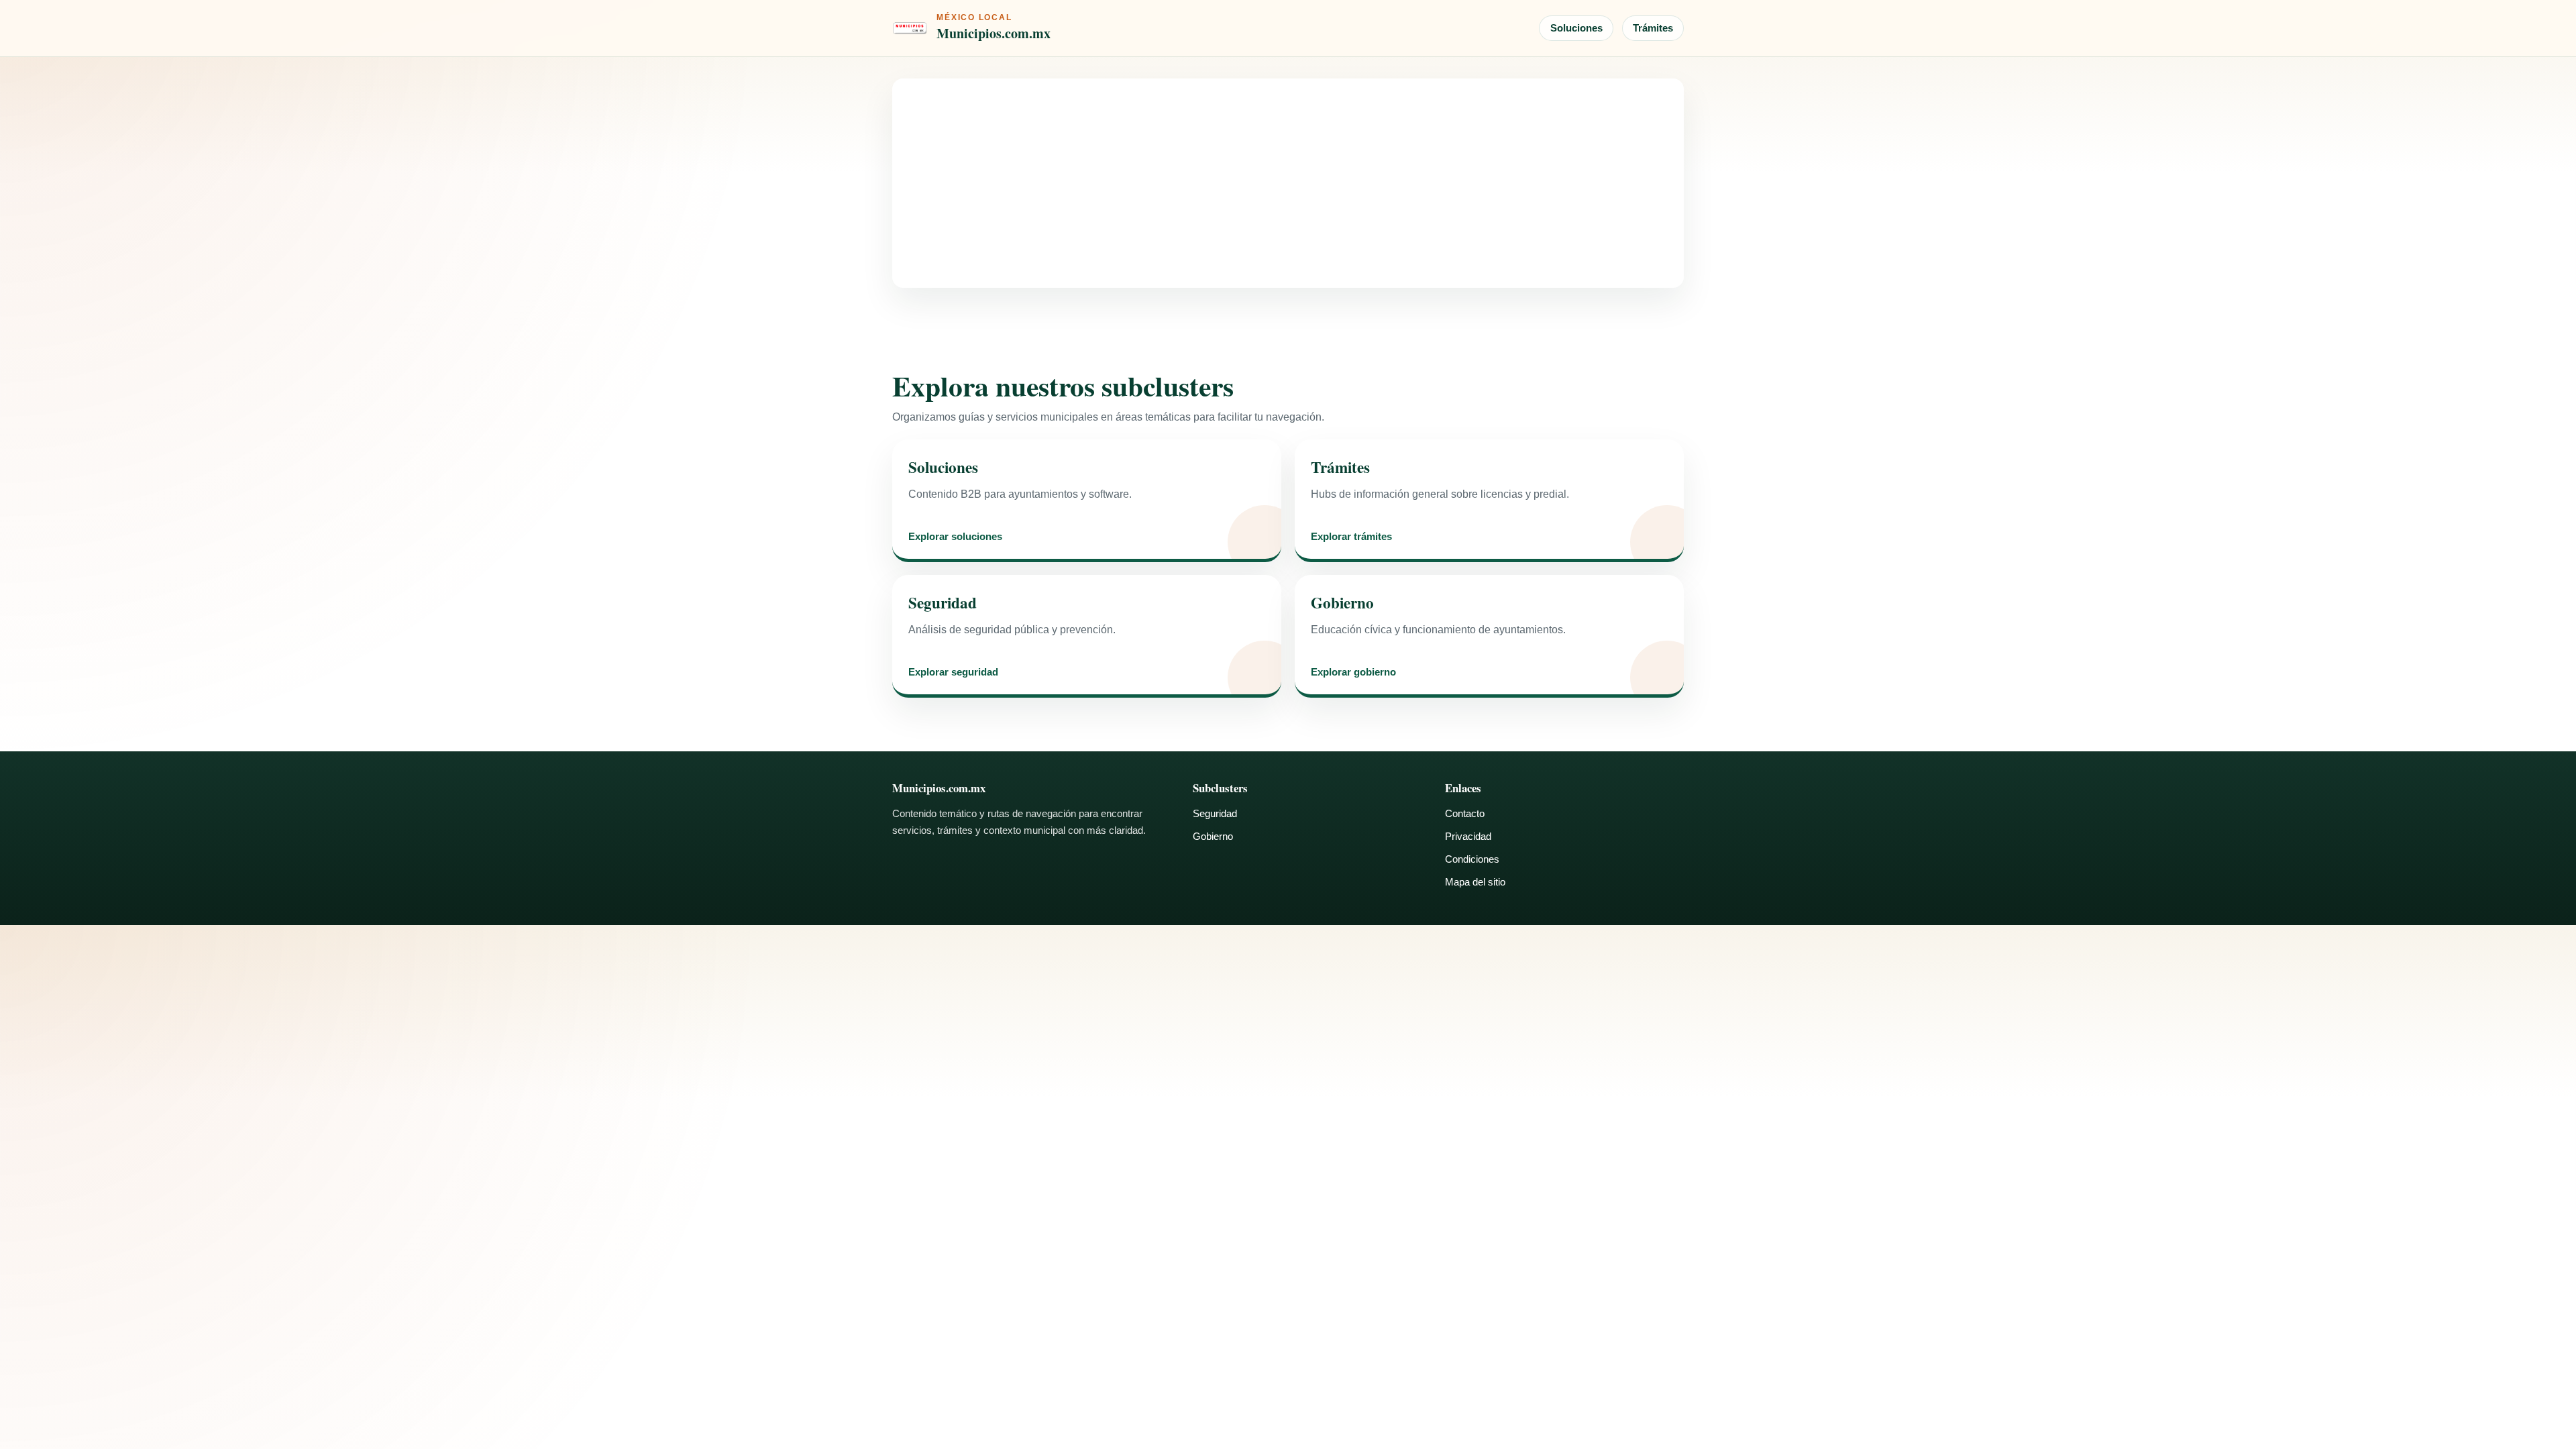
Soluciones (1576, 28)
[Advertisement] (1288, 183)
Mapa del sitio (1475, 882)
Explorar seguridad (953, 673)
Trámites (1653, 28)
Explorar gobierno (1353, 673)
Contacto (1465, 813)
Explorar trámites (1351, 537)
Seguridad (1215, 813)
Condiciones (1472, 859)
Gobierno (1213, 836)
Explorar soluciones (955, 537)
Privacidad (1468, 836)
